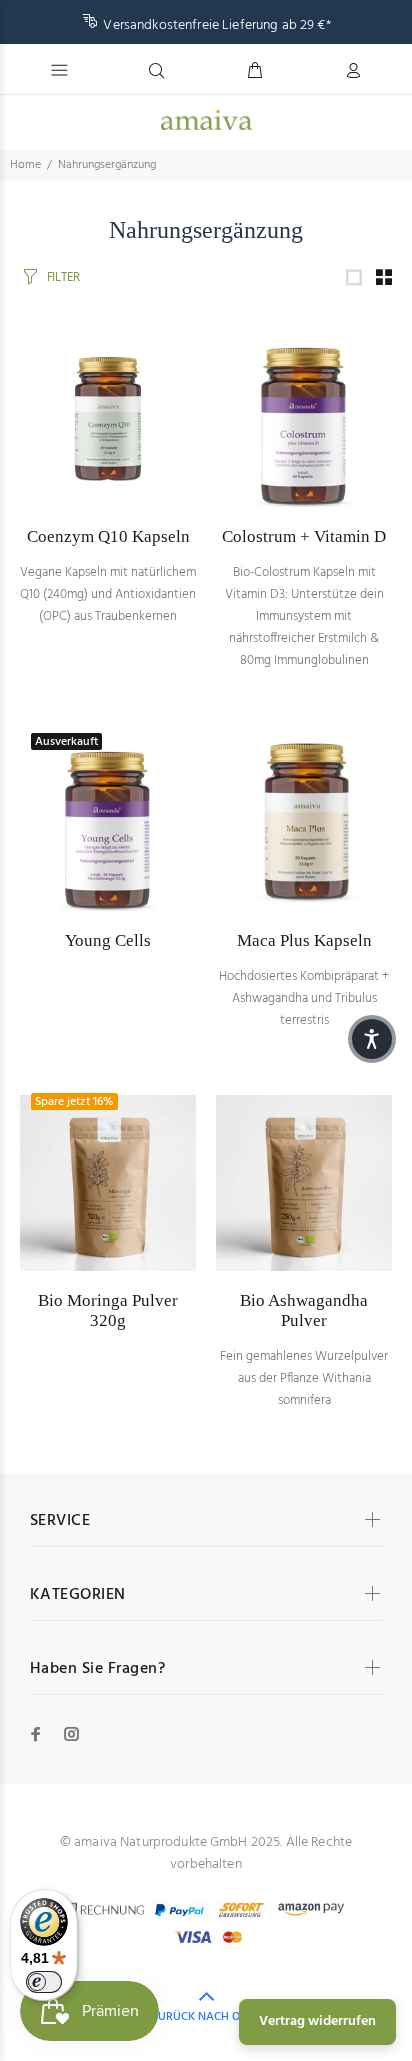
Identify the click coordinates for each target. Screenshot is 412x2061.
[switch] (44, 1982)
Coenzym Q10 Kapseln (108, 536)
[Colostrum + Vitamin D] (304, 419)
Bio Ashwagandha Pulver (304, 1310)
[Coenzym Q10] (108, 419)
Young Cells (108, 940)
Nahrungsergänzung (107, 165)
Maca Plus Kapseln (304, 940)
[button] (372, 1039)
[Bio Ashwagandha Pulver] (304, 1183)
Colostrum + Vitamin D (304, 536)
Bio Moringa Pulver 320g (108, 1310)
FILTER (63, 277)
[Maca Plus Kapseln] (304, 823)
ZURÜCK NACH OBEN (206, 2017)
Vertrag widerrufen (317, 2021)
